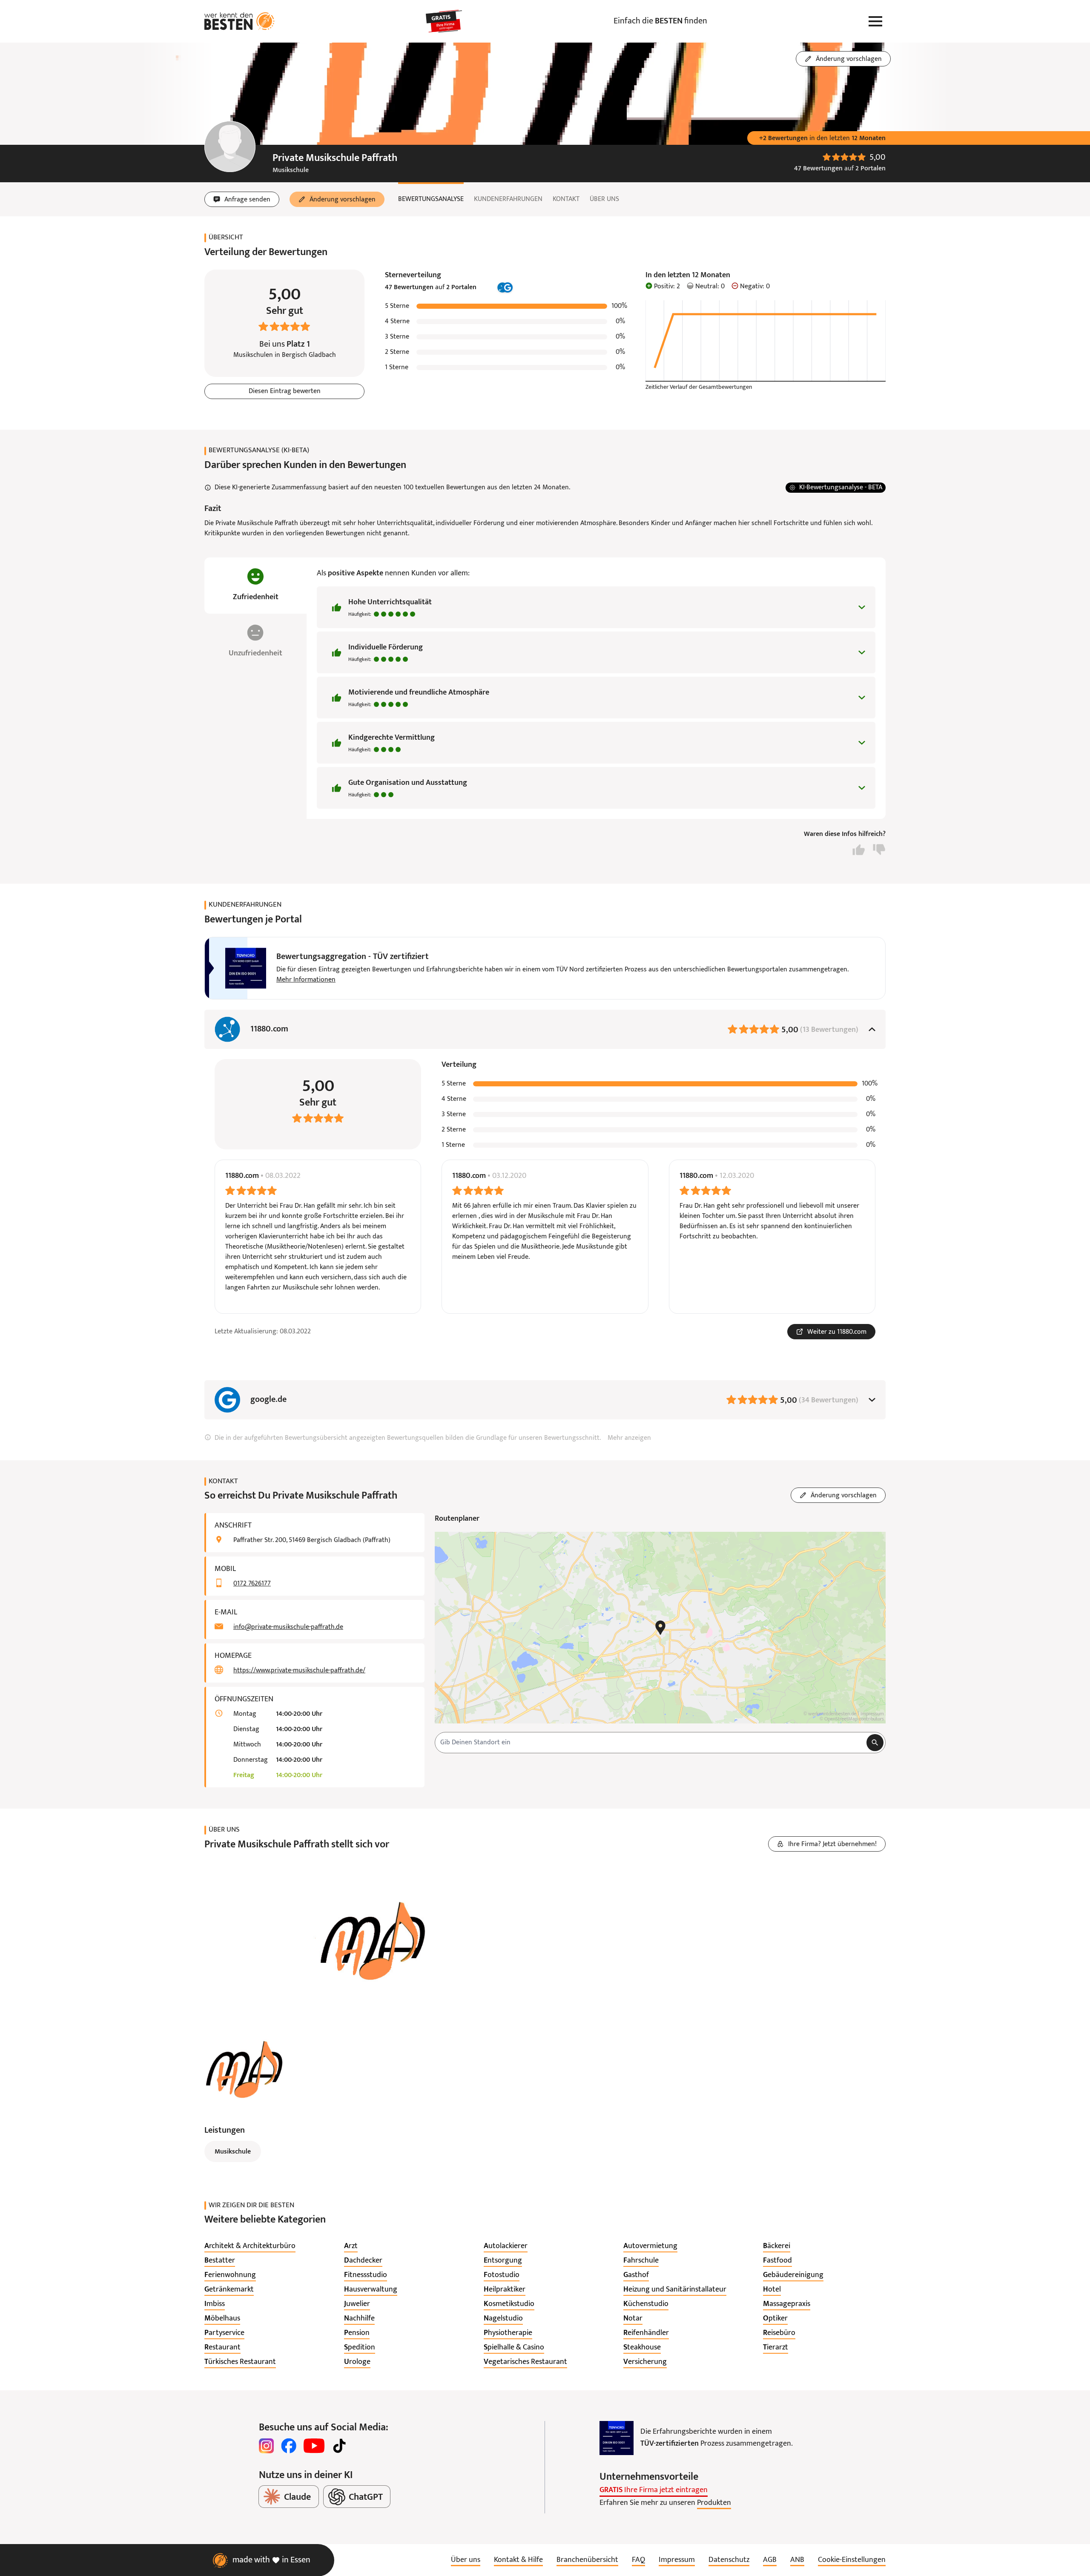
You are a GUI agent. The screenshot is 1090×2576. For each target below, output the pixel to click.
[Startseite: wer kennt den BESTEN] (240, 21)
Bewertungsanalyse (431, 199)
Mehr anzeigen (629, 1438)
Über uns (604, 199)
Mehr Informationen (306, 980)
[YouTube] (314, 2446)
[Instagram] (267, 2446)
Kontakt (566, 199)
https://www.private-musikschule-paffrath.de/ (299, 1671)
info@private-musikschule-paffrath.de (288, 1627)
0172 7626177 (252, 1584)
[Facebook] (289, 2446)
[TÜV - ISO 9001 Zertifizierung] (617, 2438)
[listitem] (250, 2246)
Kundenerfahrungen (508, 199)
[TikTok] (339, 2446)
